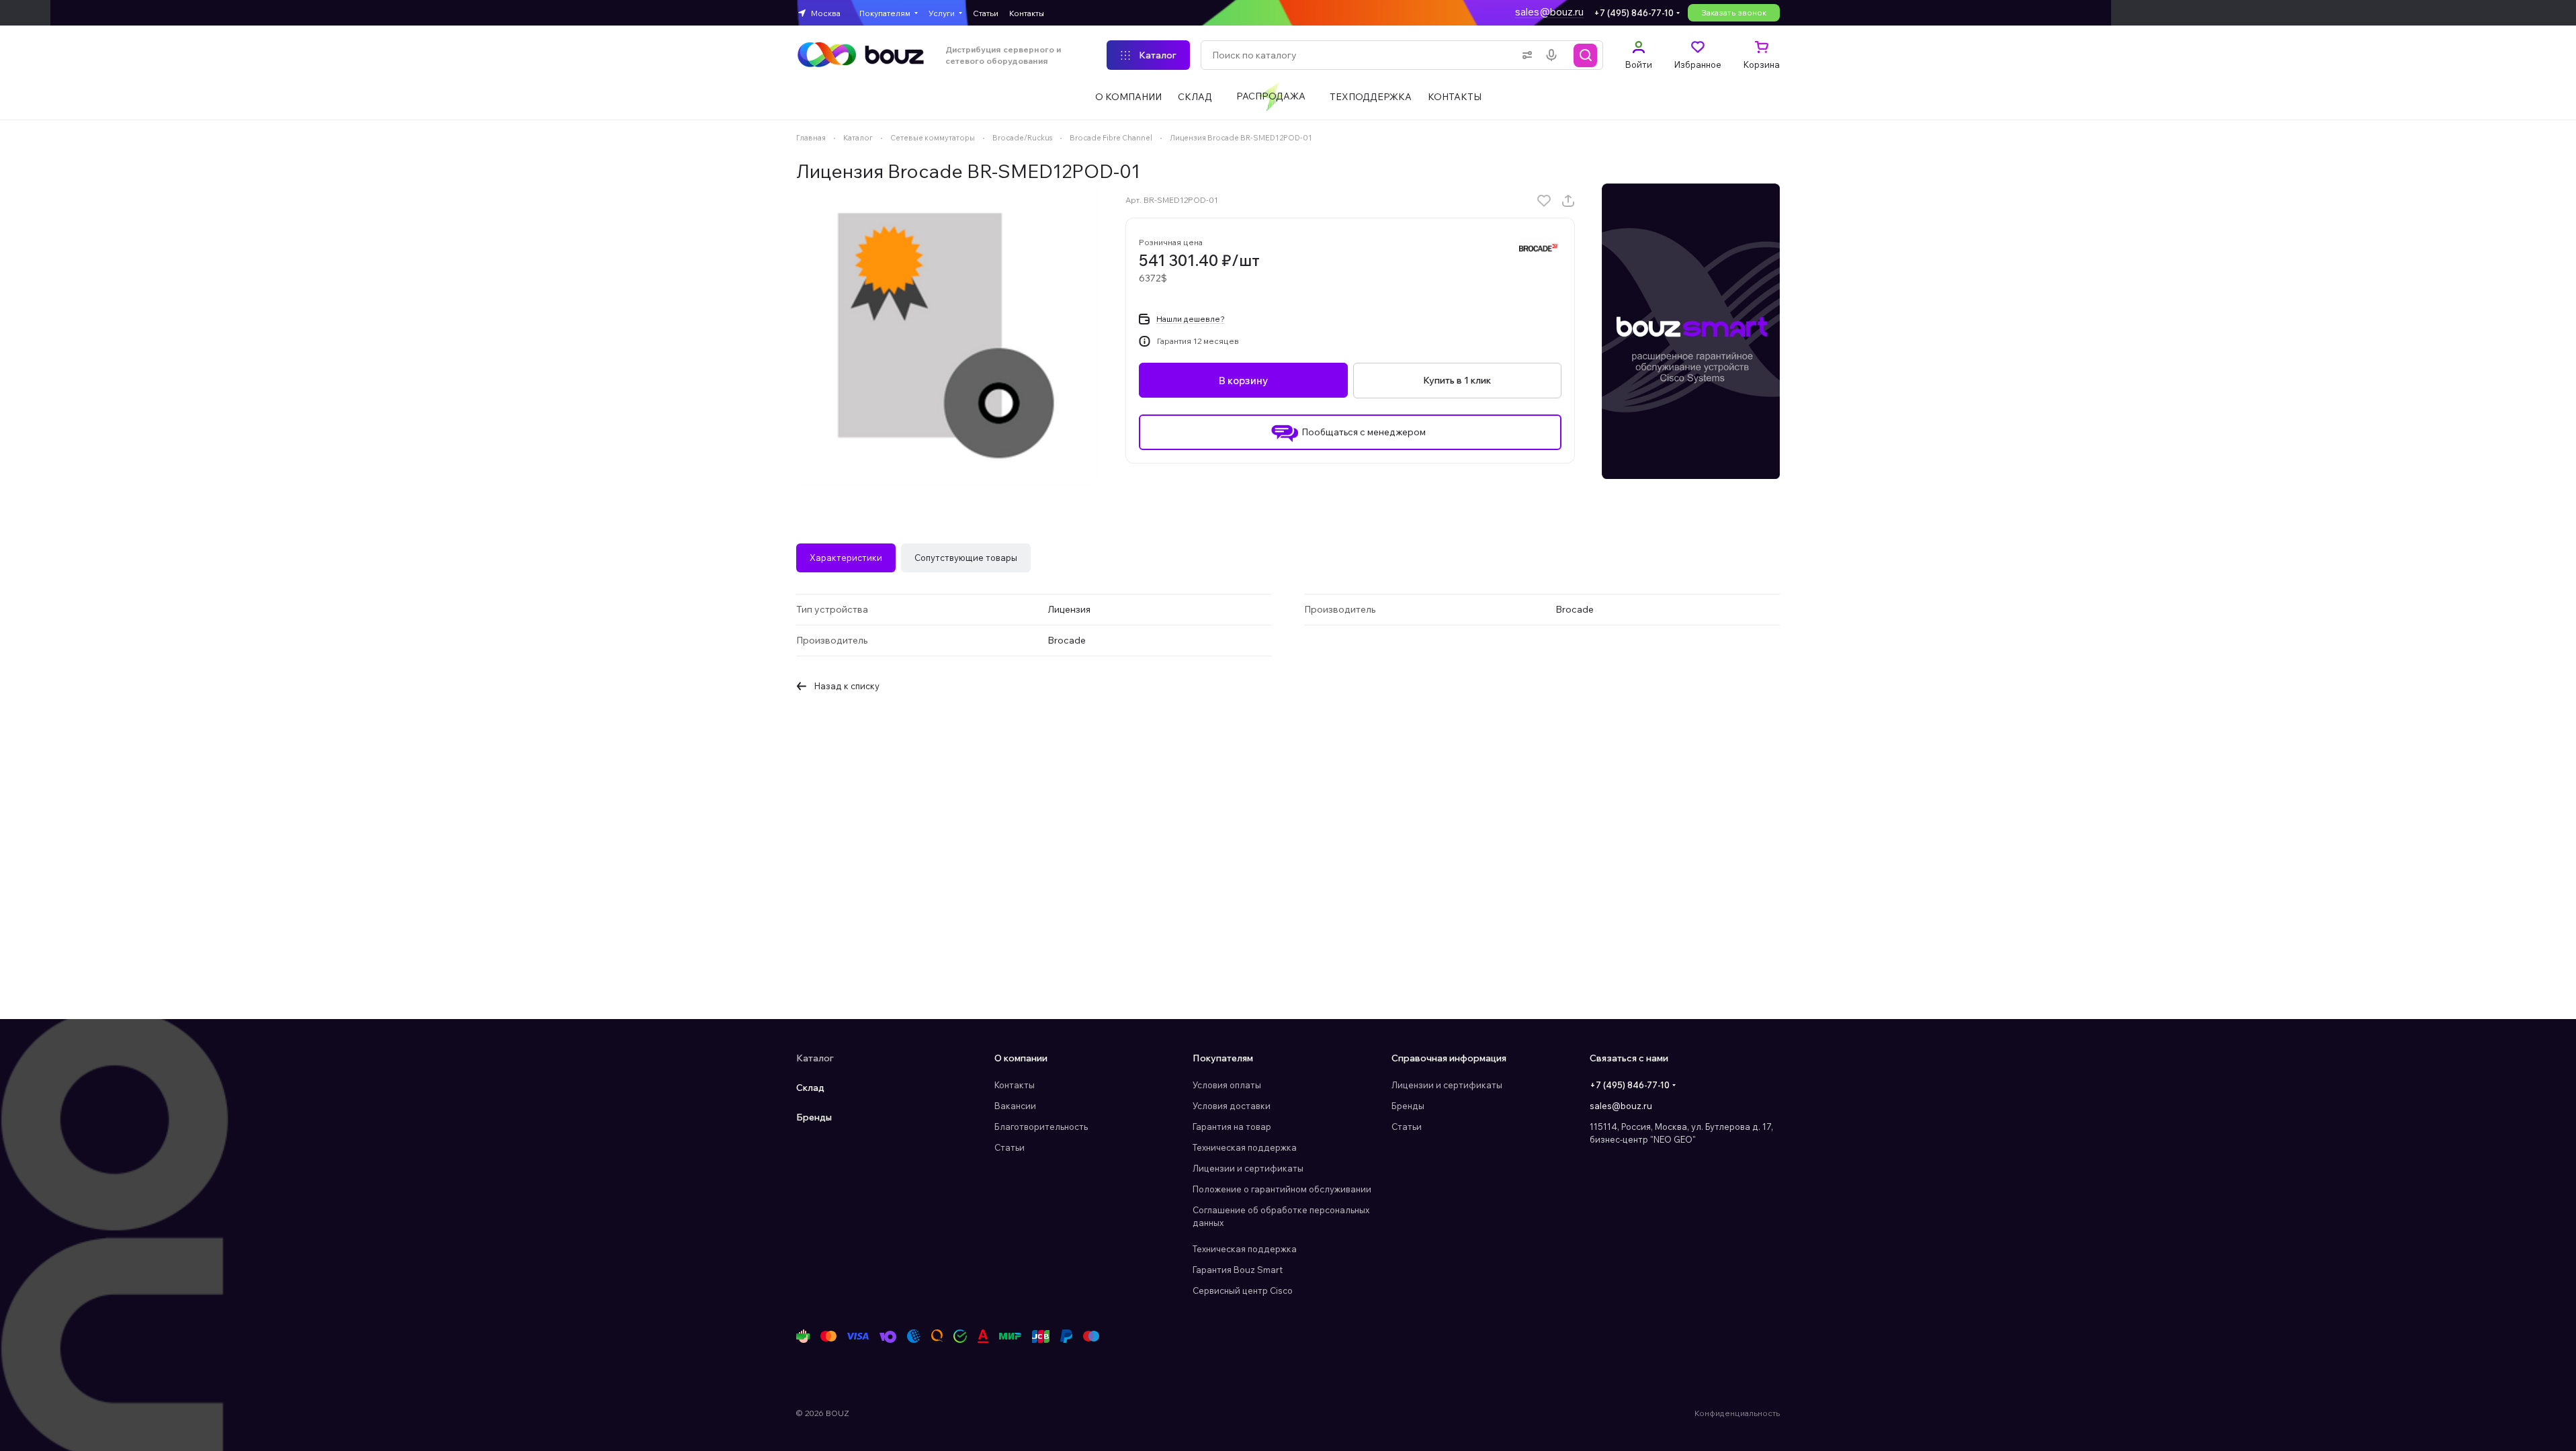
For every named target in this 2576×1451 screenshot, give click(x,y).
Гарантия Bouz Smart (1238, 1270)
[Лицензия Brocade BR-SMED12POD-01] (947, 335)
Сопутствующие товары (966, 558)
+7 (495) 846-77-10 (1634, 13)
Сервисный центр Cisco (1243, 1290)
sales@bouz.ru (1549, 12)
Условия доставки (1232, 1106)
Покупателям (1223, 1058)
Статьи (1010, 1147)
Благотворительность (1041, 1127)
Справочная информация (1449, 1058)
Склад (810, 1088)
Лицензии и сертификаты (1248, 1168)
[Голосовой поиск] (1554, 55)
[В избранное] (1544, 201)
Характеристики (846, 558)
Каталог (815, 1058)
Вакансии (1015, 1106)
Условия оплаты (1227, 1085)
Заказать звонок (1734, 12)
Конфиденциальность (1737, 1413)
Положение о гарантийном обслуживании (1282, 1189)
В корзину (1243, 381)
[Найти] (1586, 55)
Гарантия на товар (1232, 1127)
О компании (1021, 1058)
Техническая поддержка (1245, 1147)
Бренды (814, 1117)
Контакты (1015, 1085)
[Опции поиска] (1525, 55)
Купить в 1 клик (1457, 380)
